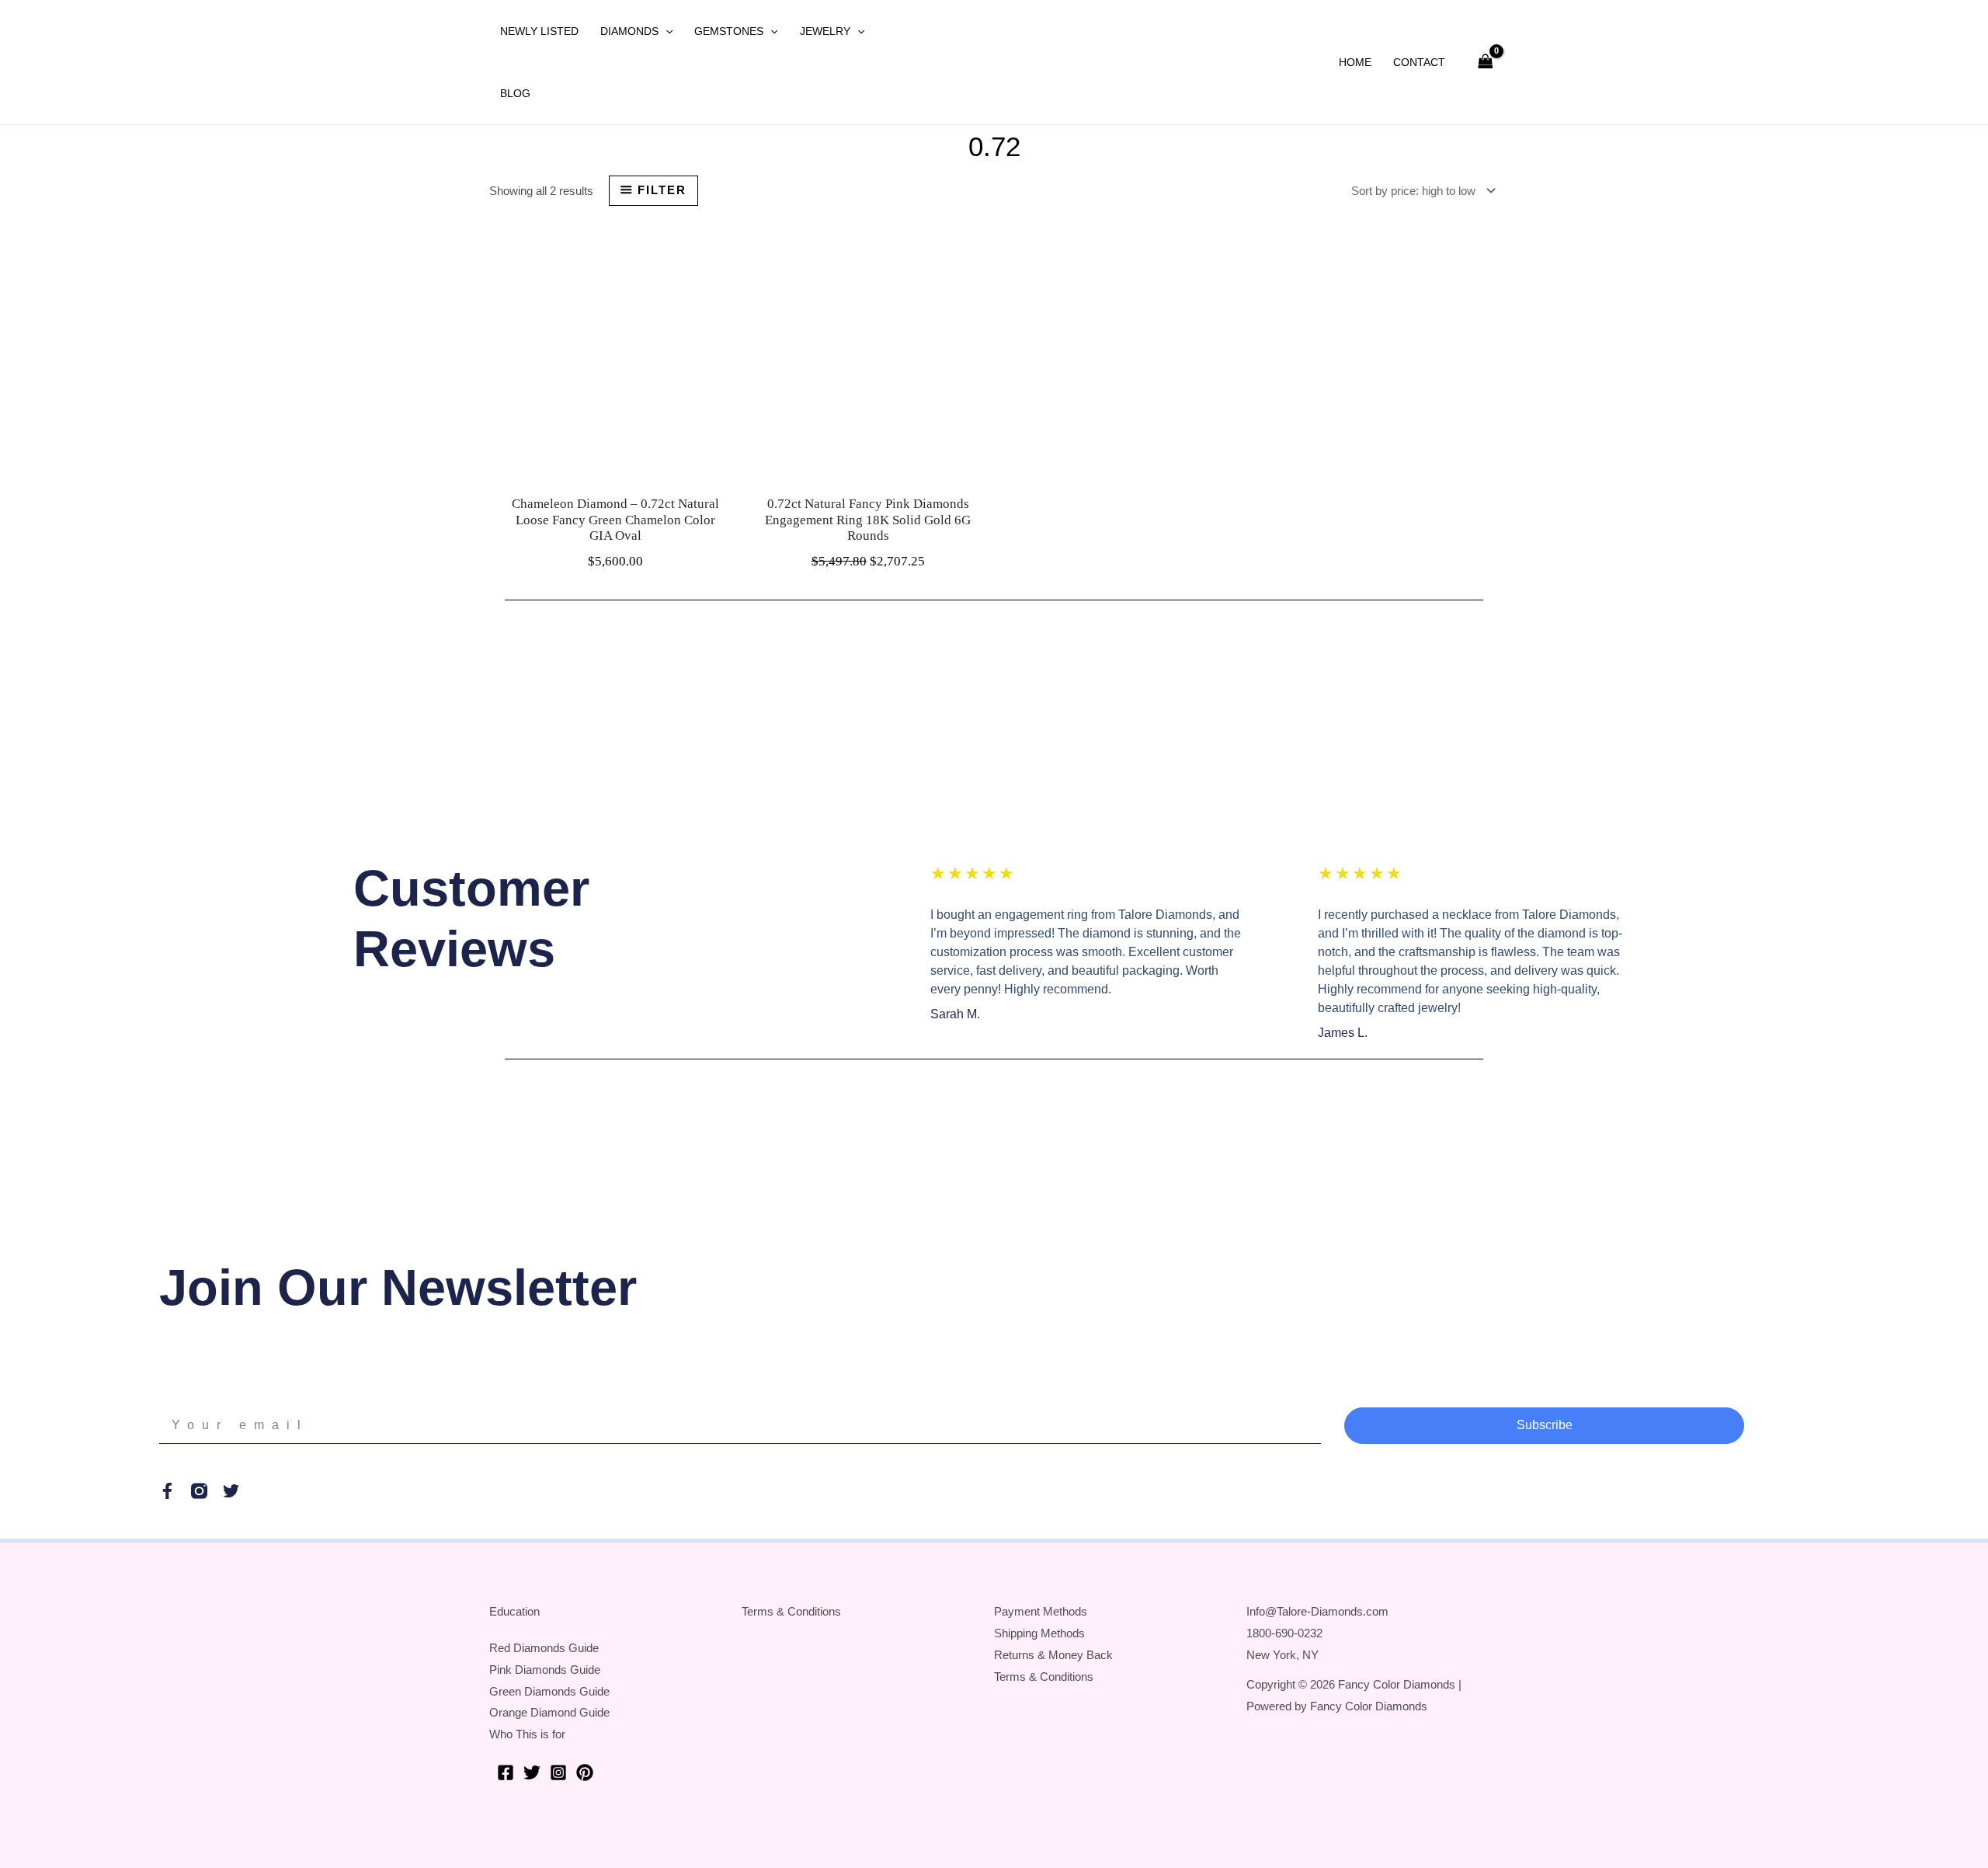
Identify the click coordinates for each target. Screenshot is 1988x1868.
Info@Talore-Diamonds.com (1317, 1611)
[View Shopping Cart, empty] (1486, 63)
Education (514, 1611)
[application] (666, 31)
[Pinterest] (585, 1772)
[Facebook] (506, 1772)
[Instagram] (558, 1772)
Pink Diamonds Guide (545, 1670)
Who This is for (527, 1734)
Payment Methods (1041, 1611)
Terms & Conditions (791, 1611)
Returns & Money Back (1053, 1655)
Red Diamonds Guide (544, 1648)
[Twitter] (532, 1772)
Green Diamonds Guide (549, 1691)
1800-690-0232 (1284, 1633)
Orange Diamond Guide (549, 1712)
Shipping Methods (1039, 1633)
